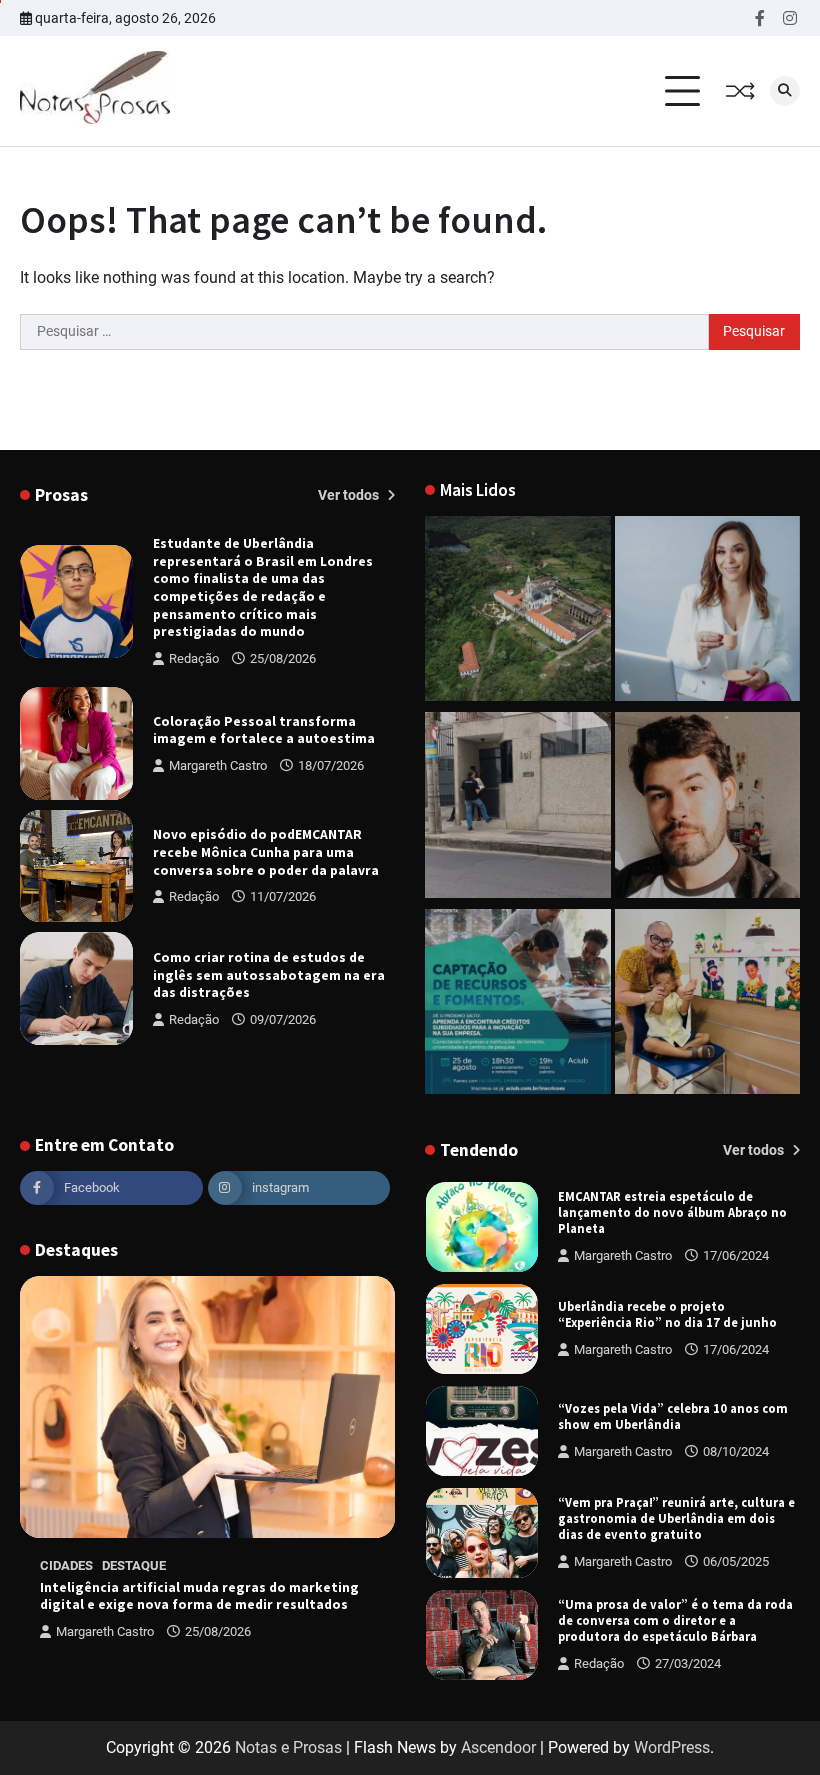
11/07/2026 (283, 896)
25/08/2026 (283, 658)
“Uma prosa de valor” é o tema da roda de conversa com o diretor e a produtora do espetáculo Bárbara (675, 1621)
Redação (194, 658)
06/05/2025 (736, 1561)
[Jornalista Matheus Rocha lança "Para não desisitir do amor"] (708, 808)
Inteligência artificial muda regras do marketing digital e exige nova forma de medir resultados (199, 1596)
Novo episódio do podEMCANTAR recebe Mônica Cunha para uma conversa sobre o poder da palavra (266, 852)
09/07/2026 (283, 1019)
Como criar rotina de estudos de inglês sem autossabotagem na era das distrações (269, 975)
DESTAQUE (134, 1565)
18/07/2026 (331, 765)
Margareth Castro (218, 765)
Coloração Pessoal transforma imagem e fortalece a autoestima (264, 730)
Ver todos (350, 495)
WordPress (672, 1747)
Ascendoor (498, 1747)
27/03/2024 (688, 1663)
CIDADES (66, 1565)
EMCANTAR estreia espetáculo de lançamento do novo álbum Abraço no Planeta (672, 1213)
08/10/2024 (736, 1451)
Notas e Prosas (288, 1747)
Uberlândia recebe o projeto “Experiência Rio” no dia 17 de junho (667, 1314)
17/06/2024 (736, 1255)
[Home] (708, 612)
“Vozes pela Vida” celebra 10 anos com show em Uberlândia (673, 1416)
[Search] (785, 91)
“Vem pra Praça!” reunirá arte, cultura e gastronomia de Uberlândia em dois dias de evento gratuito (676, 1519)
